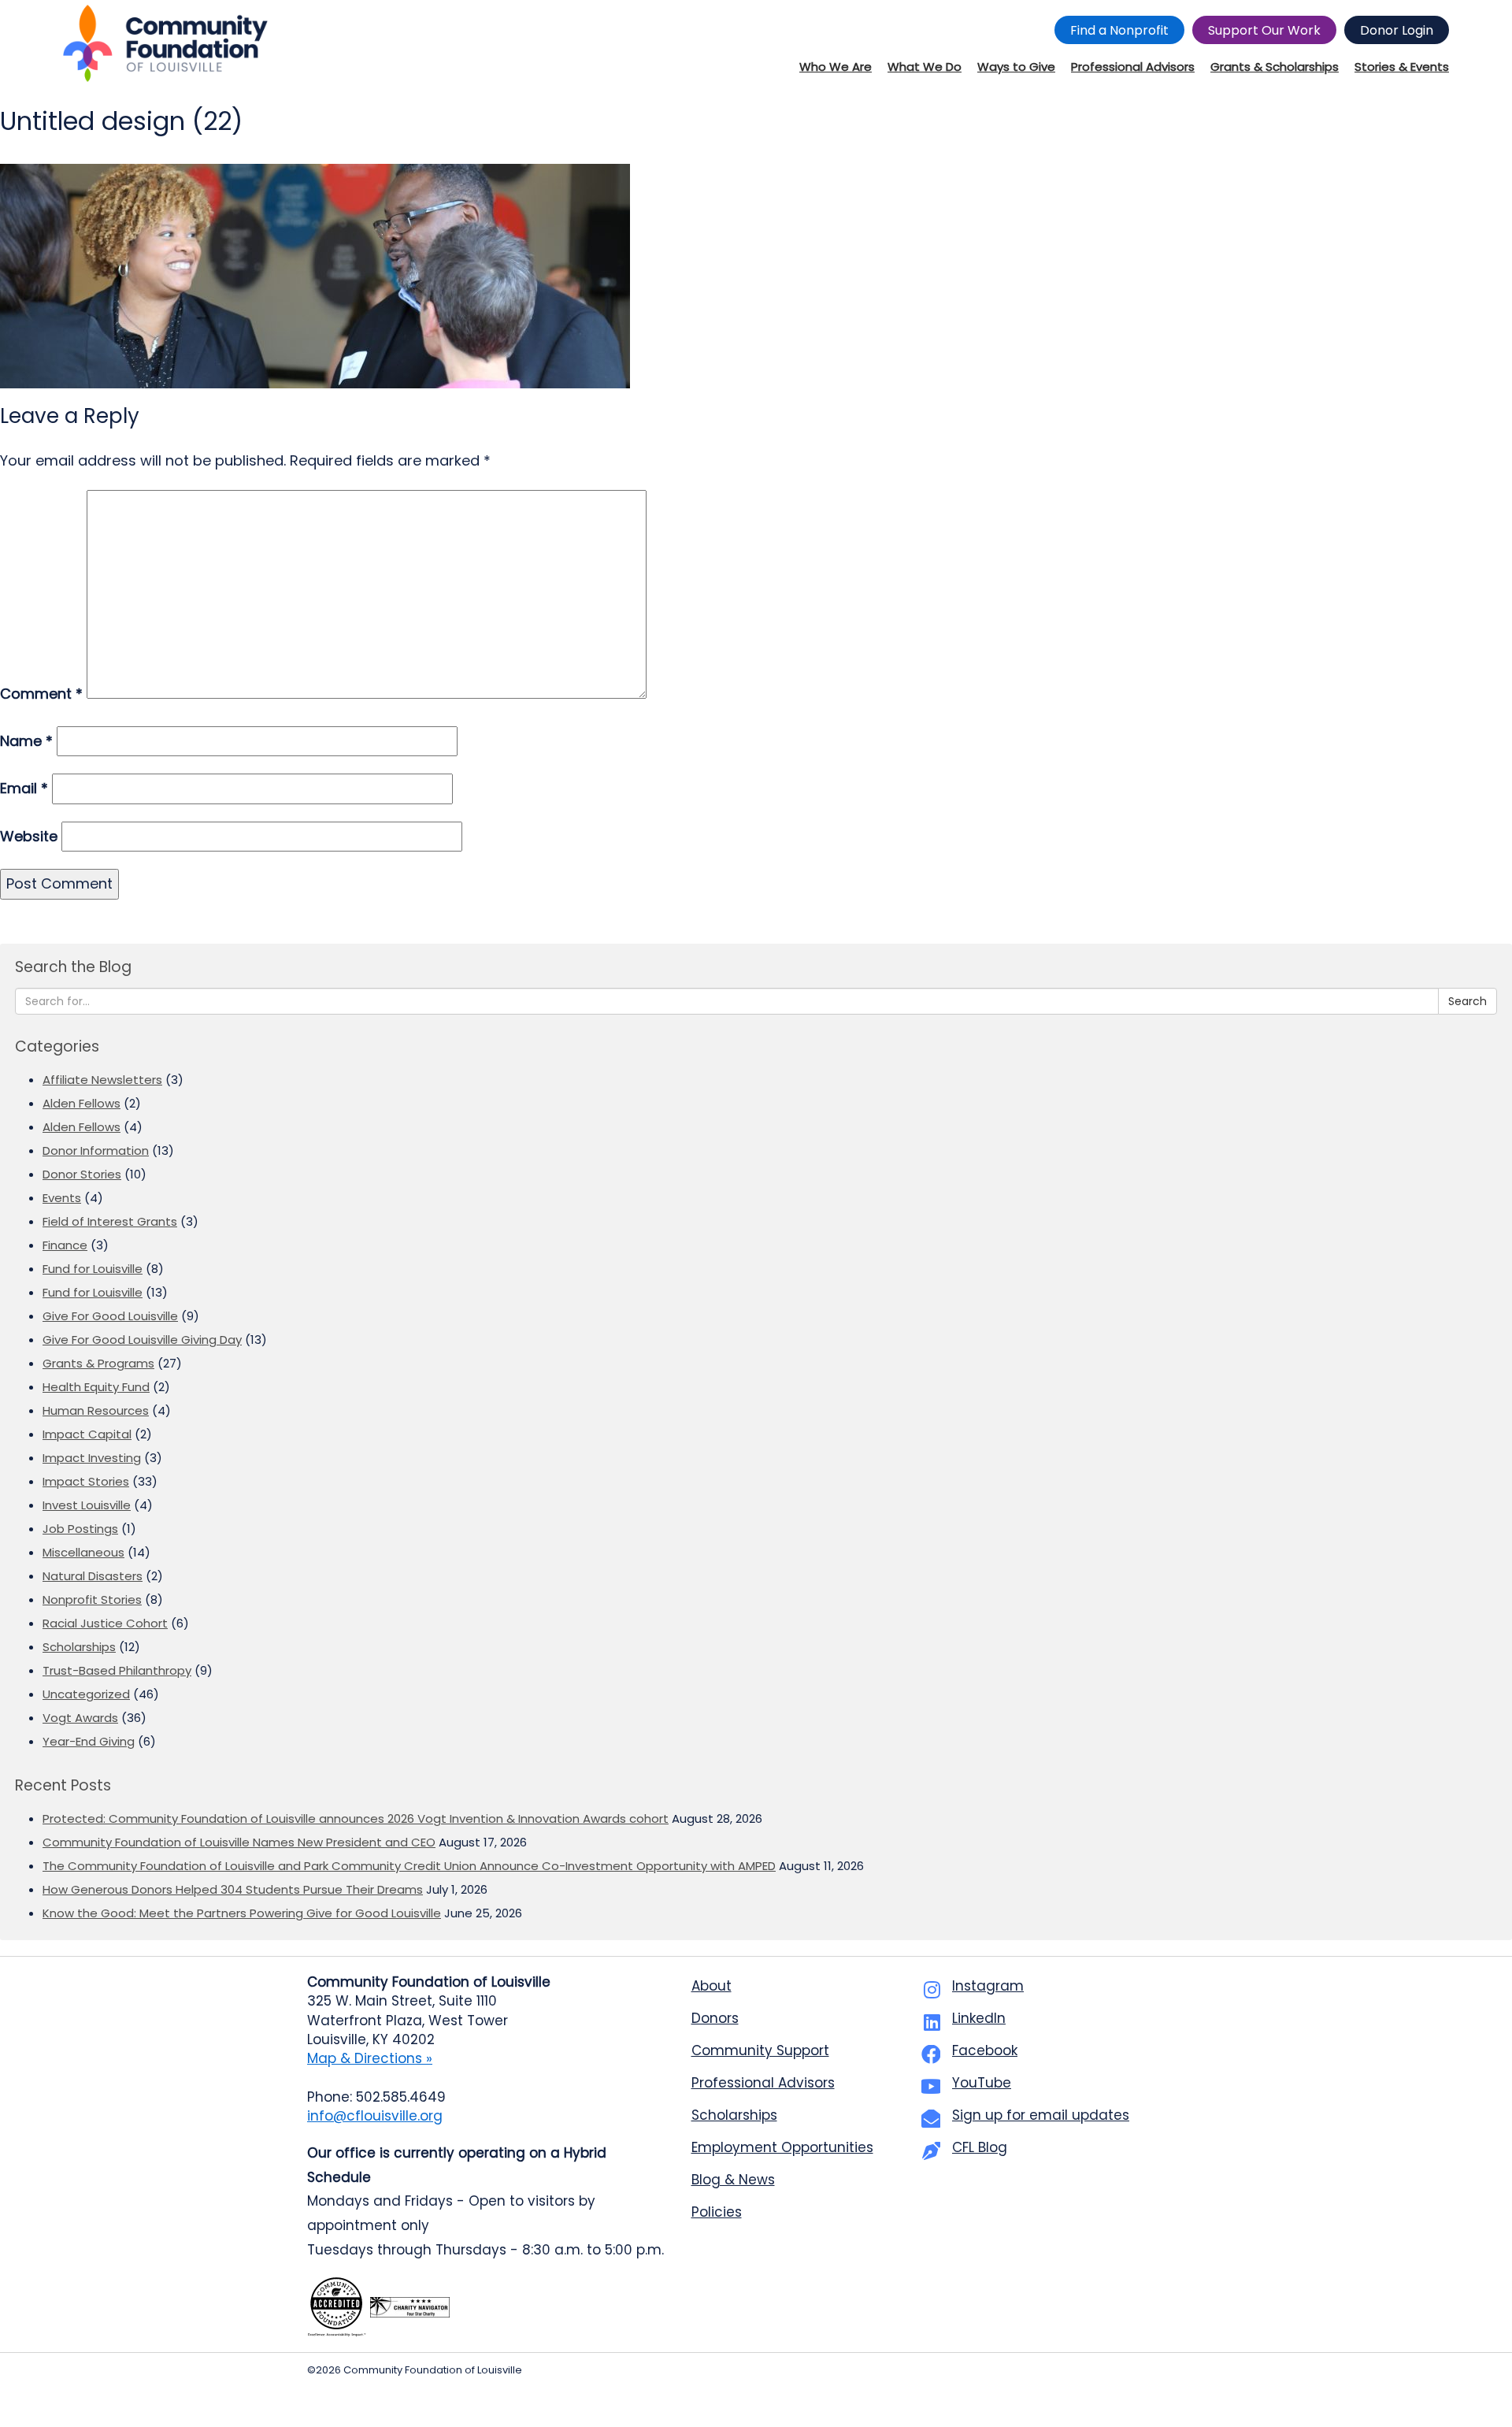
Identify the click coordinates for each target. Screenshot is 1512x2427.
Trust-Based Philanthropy (117, 1670)
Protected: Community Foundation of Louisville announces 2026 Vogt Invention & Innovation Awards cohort (356, 1818)
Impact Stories (86, 1481)
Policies (717, 2212)
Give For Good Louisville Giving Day (142, 1340)
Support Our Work (1264, 30)
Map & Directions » (370, 2058)
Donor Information (96, 1150)
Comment (41, 694)
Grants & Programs (98, 1363)
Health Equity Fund (96, 1387)
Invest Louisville (87, 1505)
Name (26, 741)
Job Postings (80, 1529)
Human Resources (96, 1410)
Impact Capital (87, 1434)
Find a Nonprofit (1119, 30)
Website (29, 836)
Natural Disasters (93, 1576)
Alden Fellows (82, 1103)
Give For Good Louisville (110, 1316)
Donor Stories (82, 1174)
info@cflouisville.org (375, 2116)
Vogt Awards (80, 1718)
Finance (65, 1245)
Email (24, 788)
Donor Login (1397, 30)
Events (62, 1198)
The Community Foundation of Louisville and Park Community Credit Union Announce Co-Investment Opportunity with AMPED (409, 1866)
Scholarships (79, 1647)
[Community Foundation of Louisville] (165, 43)
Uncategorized (86, 1694)
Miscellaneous (83, 1552)
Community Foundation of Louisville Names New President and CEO (239, 1842)
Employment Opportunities (782, 2147)
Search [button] (1468, 1001)
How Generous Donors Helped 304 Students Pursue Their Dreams (233, 1889)
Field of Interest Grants (110, 1221)
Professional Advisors (763, 2083)
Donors (715, 2018)
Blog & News (733, 2180)
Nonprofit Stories (92, 1599)
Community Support (760, 2050)
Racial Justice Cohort (105, 1623)
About (712, 1986)
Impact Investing (92, 1458)
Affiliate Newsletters (102, 1080)
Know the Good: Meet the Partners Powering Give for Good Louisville (242, 1913)
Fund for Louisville (93, 1269)
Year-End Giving (89, 1741)
